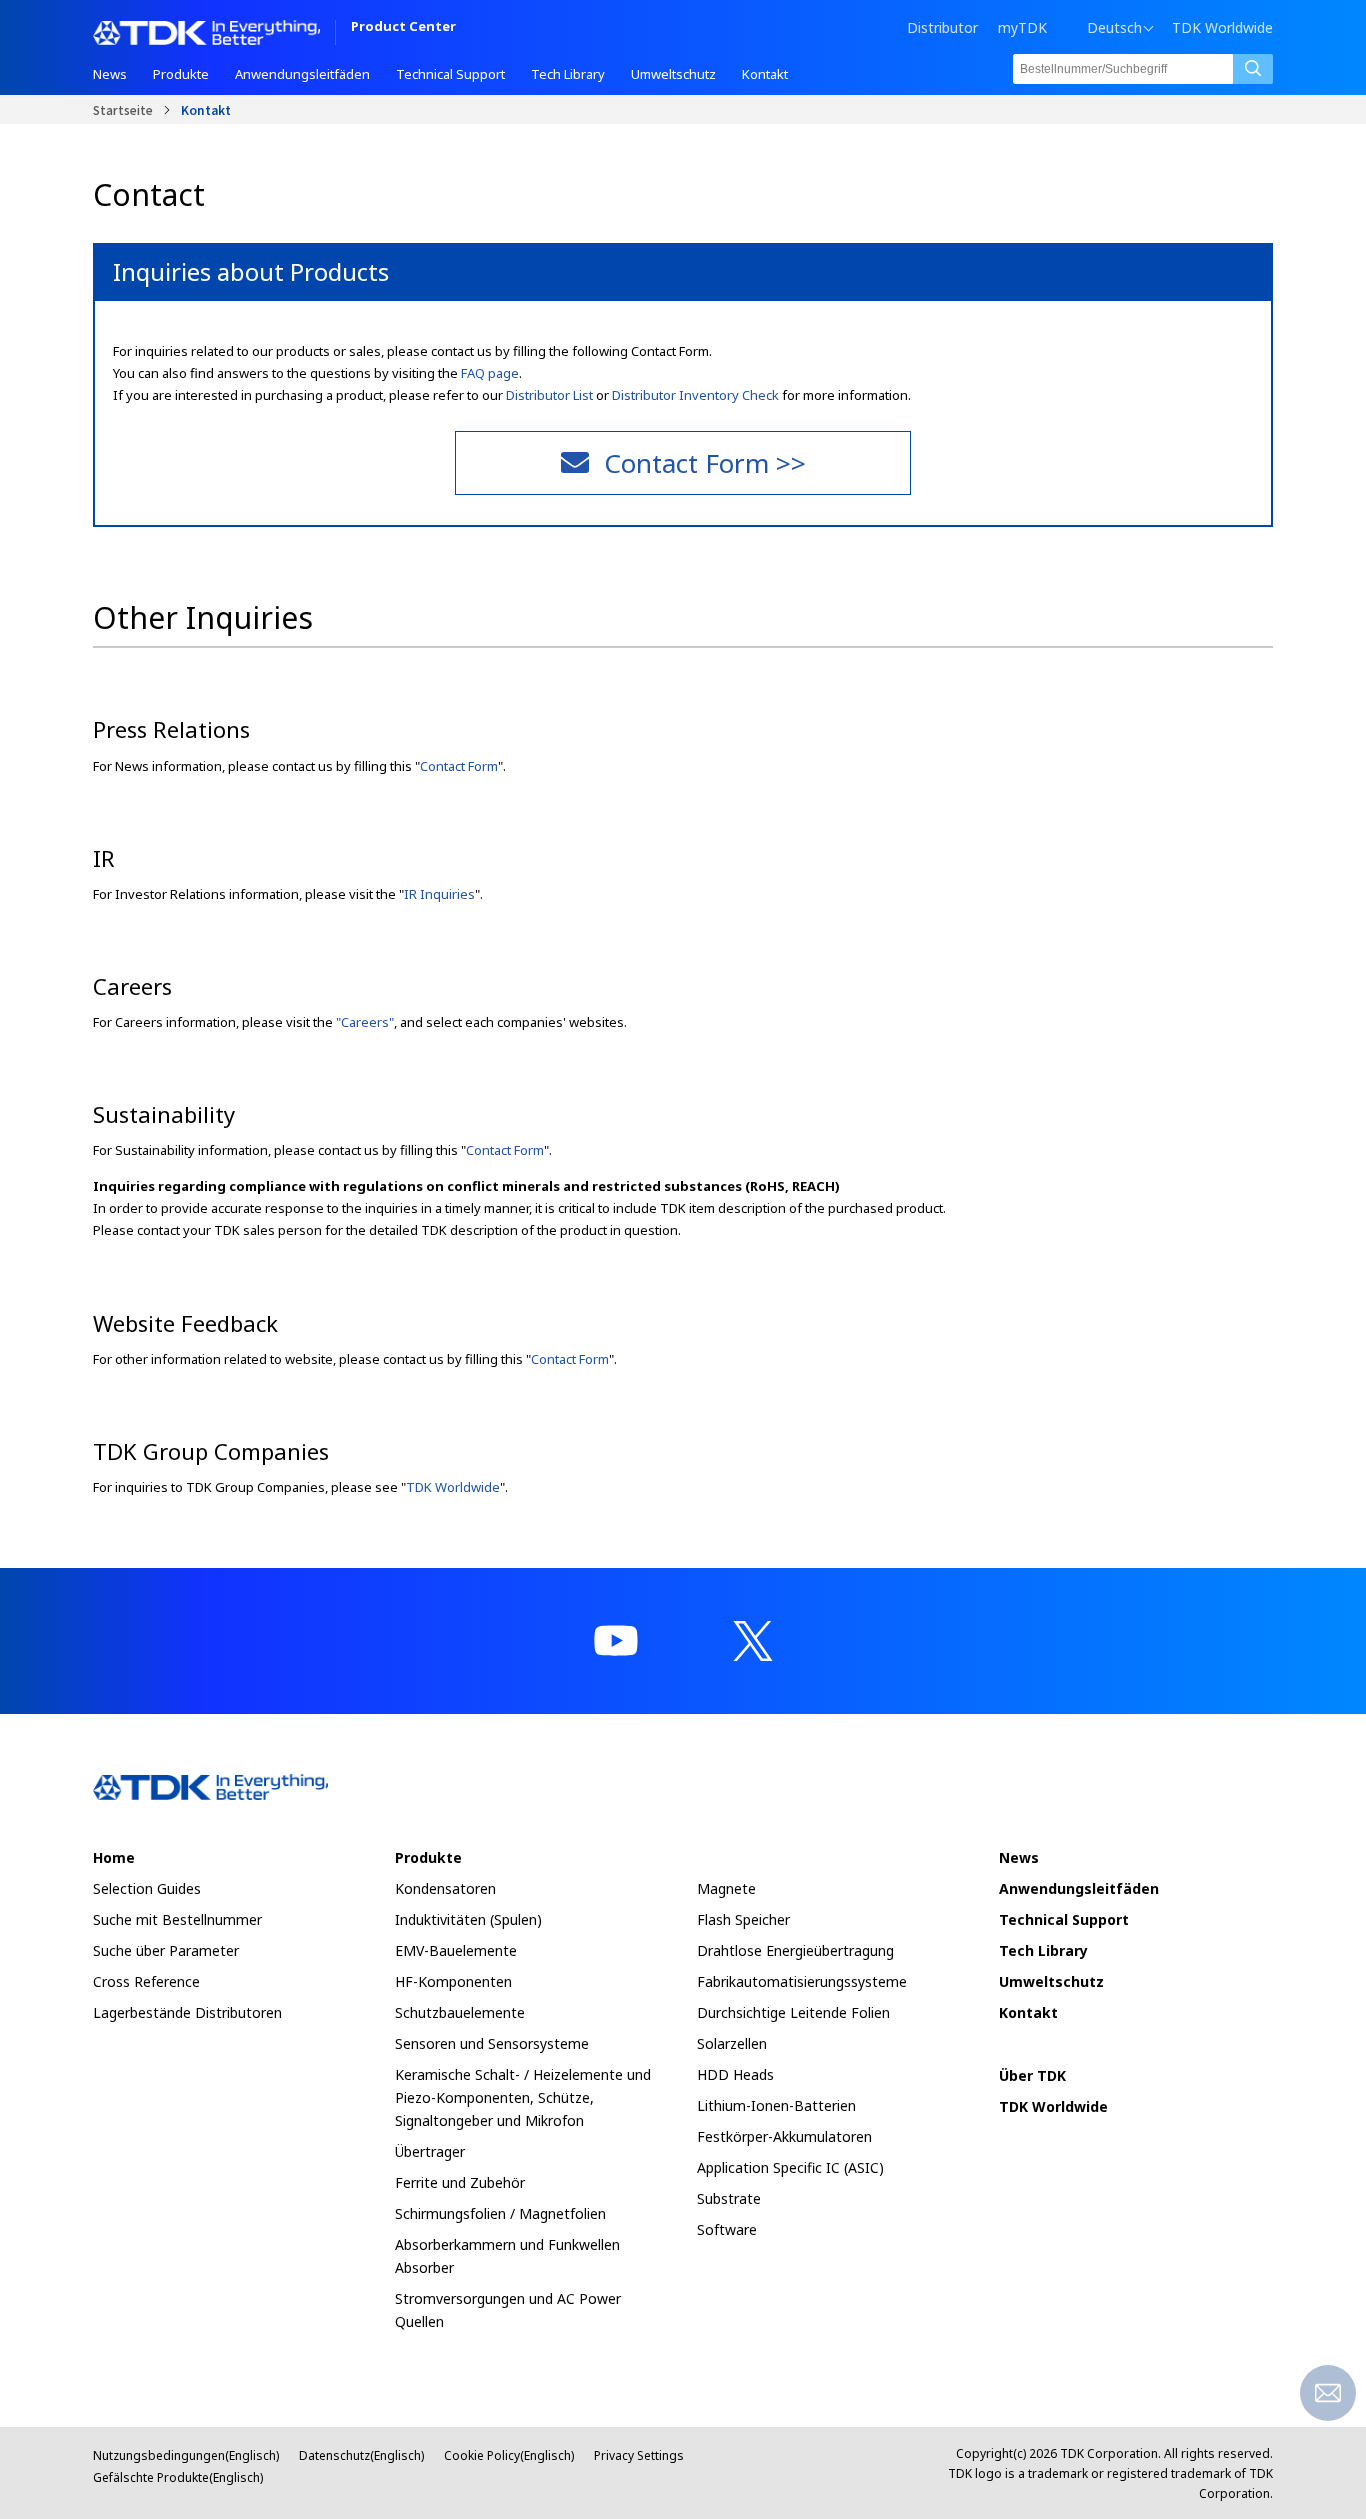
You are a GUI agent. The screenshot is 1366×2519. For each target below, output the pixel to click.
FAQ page (490, 373)
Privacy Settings (639, 2455)
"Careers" (365, 1022)
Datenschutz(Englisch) (361, 2455)
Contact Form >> (705, 463)
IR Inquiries (439, 894)
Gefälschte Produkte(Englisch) (178, 2477)
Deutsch (1114, 28)
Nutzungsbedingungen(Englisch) (186, 2455)
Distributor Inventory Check (695, 395)
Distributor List (549, 395)
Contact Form (459, 766)
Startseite (123, 109)
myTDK (1022, 27)
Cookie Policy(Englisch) (509, 2455)
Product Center (403, 27)
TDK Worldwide (1222, 28)
